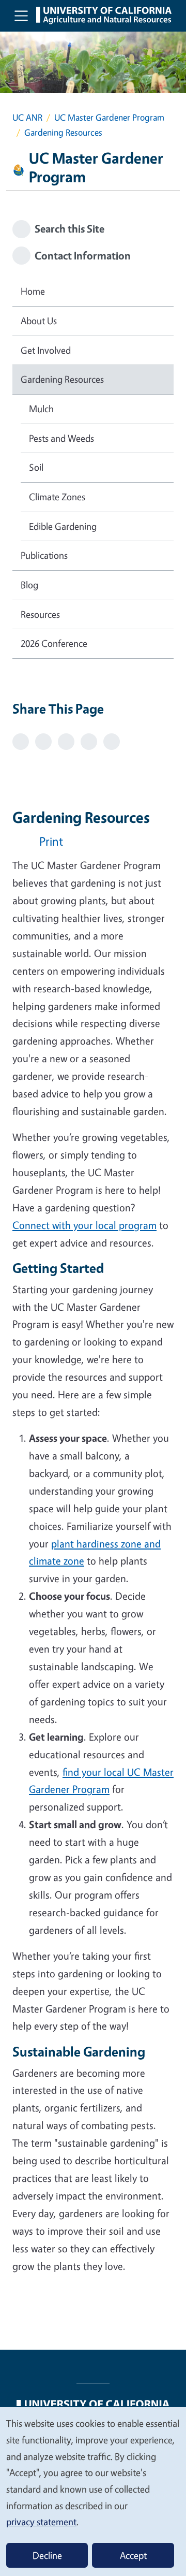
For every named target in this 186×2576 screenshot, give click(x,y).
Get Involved (46, 350)
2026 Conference (54, 643)
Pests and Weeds (61, 438)
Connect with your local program (84, 1225)
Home (33, 291)
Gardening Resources (62, 379)
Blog (29, 585)
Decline (47, 2555)
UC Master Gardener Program (109, 117)
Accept (133, 2555)
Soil (36, 467)
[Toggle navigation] (21, 16)
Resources (40, 614)
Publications (44, 555)
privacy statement (41, 2522)
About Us (39, 321)
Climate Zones (57, 497)
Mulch (41, 409)
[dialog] (93, 2491)
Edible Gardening (63, 526)
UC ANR (27, 117)
